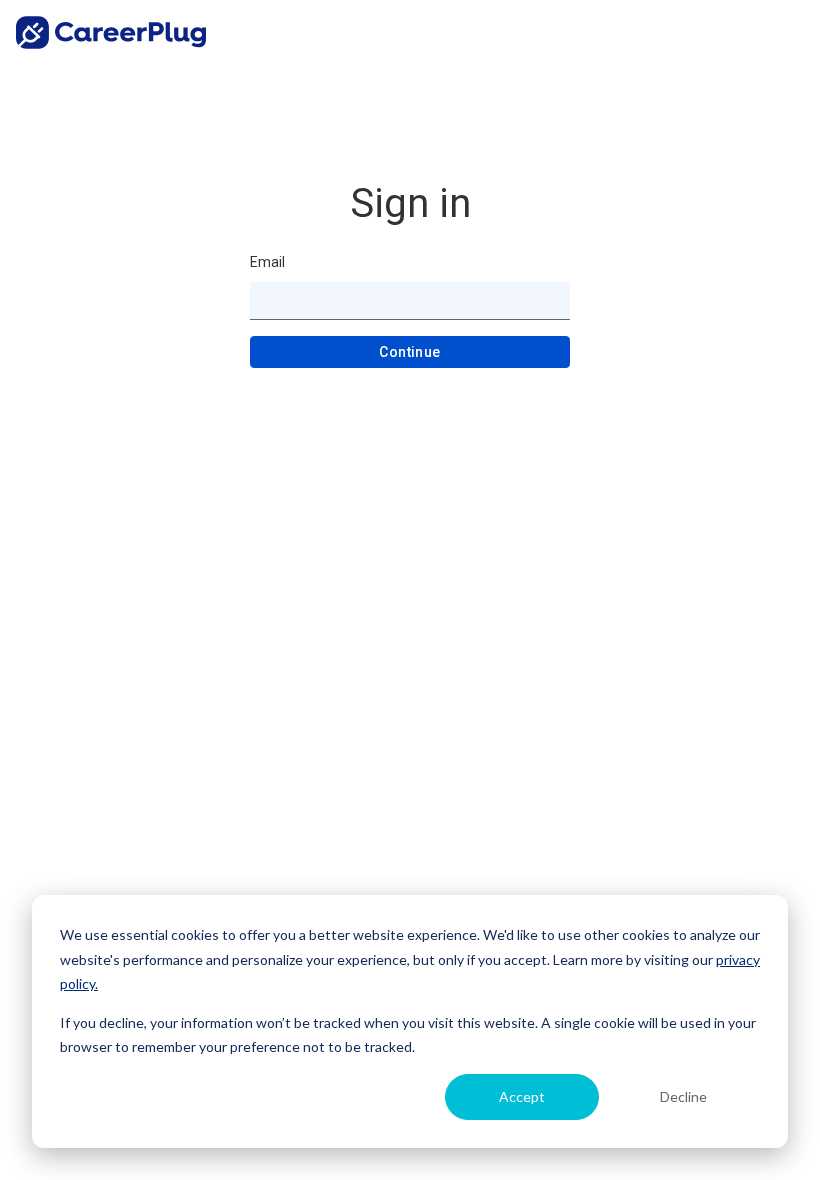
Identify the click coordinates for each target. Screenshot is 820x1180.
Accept (522, 1096)
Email (267, 262)
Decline (683, 1096)
